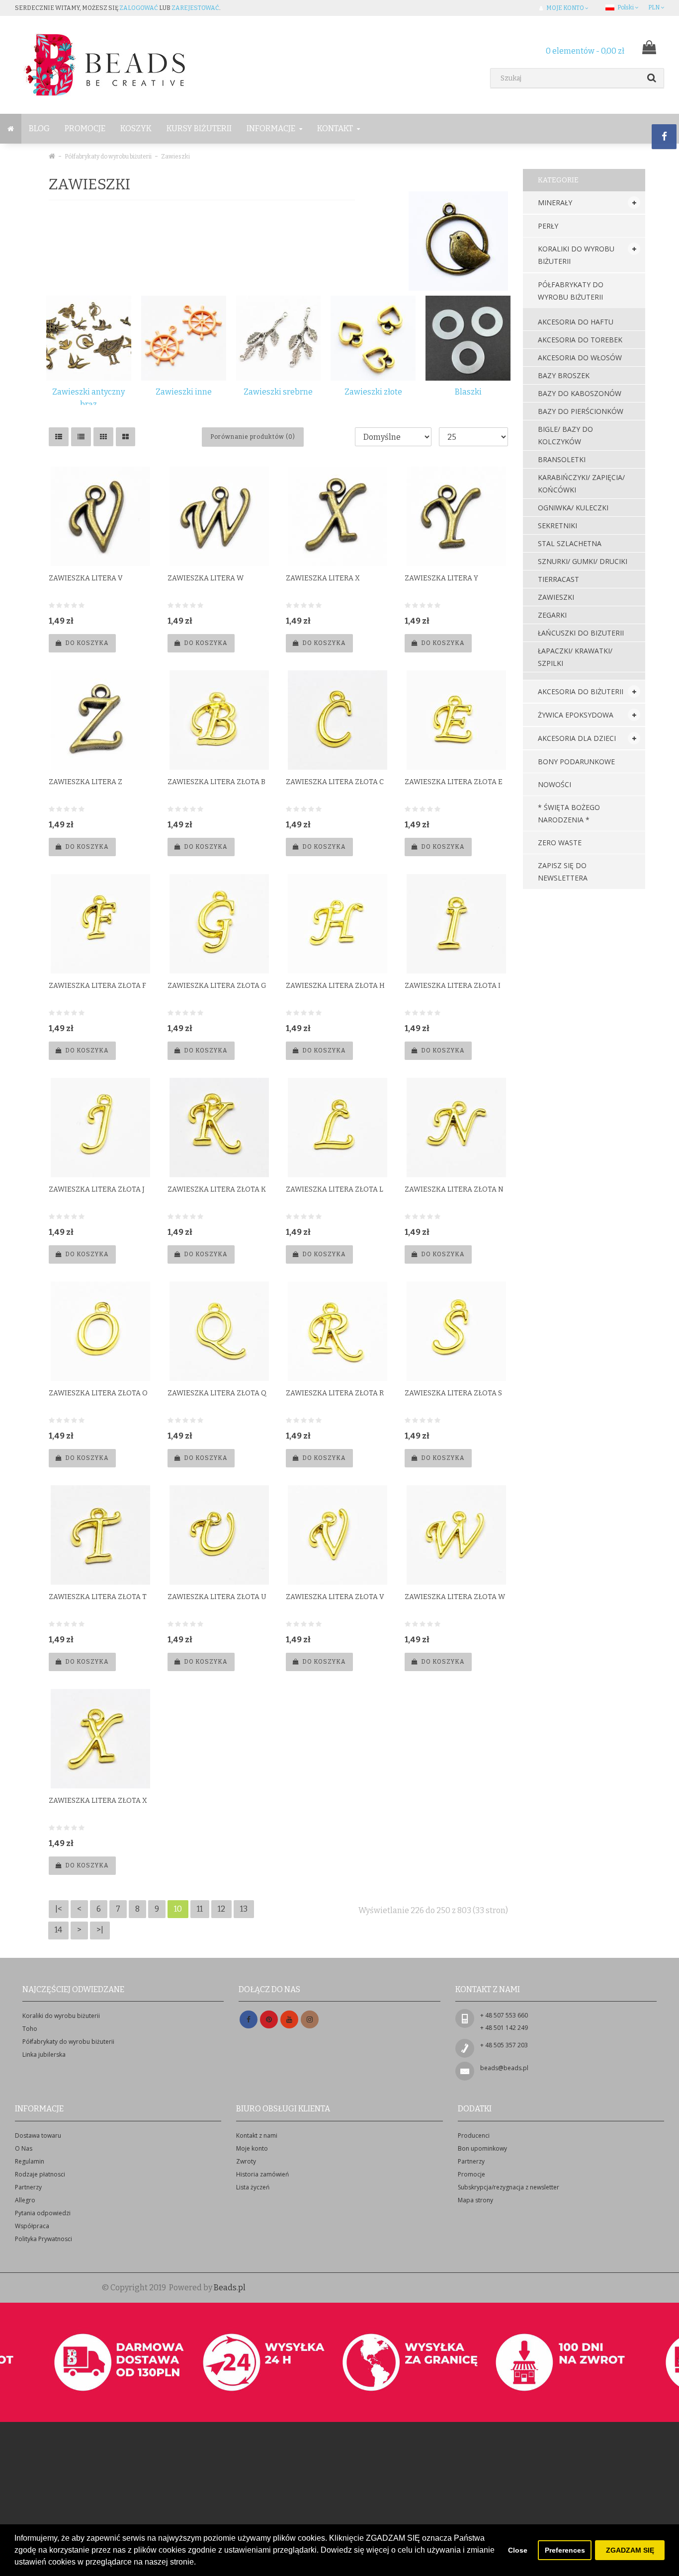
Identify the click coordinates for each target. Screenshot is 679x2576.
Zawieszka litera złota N (454, 1189)
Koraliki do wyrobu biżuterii (576, 255)
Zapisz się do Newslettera (563, 872)
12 (221, 1909)
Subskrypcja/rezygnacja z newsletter (509, 2187)
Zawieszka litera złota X (98, 1801)
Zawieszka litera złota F (97, 986)
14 (58, 1930)
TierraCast (558, 579)
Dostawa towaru (38, 2135)
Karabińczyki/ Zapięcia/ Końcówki (581, 483)
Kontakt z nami (257, 2135)
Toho (30, 2029)
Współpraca (32, 2226)
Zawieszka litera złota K (217, 1189)
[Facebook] (249, 2020)
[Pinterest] (269, 2020)
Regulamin (30, 2161)
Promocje (85, 128)
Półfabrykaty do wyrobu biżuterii (108, 157)
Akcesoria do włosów (580, 358)
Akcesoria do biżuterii (581, 691)
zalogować (139, 8)
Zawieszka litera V (86, 578)
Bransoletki (562, 459)
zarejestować (195, 8)
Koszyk (136, 128)
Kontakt (336, 128)
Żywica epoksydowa (576, 715)
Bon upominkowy (482, 2148)
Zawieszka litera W (206, 578)
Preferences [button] (565, 2550)
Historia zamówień (262, 2174)
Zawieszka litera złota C (335, 782)
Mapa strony (475, 2200)
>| (100, 1930)
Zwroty (246, 2161)
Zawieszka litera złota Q (217, 1393)
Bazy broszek (564, 375)
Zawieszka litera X (323, 578)
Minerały (555, 202)
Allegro (25, 2200)
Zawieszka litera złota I (453, 986)
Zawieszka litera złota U (217, 1597)
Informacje (272, 128)
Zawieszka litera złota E (454, 782)
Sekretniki (557, 525)
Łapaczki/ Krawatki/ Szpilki (575, 657)
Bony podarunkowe (576, 762)
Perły (548, 226)
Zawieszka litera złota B (216, 782)
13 (244, 1909)
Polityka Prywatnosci (43, 2239)
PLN (654, 7)
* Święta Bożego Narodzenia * (569, 813)
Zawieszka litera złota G (217, 986)
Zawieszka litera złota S (453, 1393)
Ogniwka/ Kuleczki (573, 508)
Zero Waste (560, 843)
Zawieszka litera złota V (335, 1597)
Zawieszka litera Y (441, 578)
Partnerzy (28, 2187)
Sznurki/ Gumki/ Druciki (583, 561)
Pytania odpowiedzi (43, 2213)
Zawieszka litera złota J (97, 1189)
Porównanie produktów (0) (253, 437)
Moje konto (252, 2148)
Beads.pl (230, 2288)
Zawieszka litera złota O (98, 1393)
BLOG (39, 128)
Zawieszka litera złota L (335, 1189)
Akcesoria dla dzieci (577, 738)
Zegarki (552, 615)
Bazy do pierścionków (581, 411)
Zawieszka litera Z (85, 782)
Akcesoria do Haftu (576, 322)
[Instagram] (310, 2020)
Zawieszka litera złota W (455, 1597)
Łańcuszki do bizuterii (581, 633)
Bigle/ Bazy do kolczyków (565, 435)
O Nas (24, 2148)
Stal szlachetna (570, 543)
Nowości (554, 784)
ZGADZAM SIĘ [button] (630, 2550)
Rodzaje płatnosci (40, 2174)
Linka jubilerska (44, 2054)
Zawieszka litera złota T (98, 1597)
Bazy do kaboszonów (580, 393)
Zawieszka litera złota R (335, 1393)
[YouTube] (289, 2020)
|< (59, 1909)
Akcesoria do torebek (580, 340)
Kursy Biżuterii (199, 128)
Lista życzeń (253, 2187)
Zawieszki (175, 157)
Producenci (474, 2135)
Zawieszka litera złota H (335, 986)
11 (200, 1909)
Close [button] (518, 2550)
